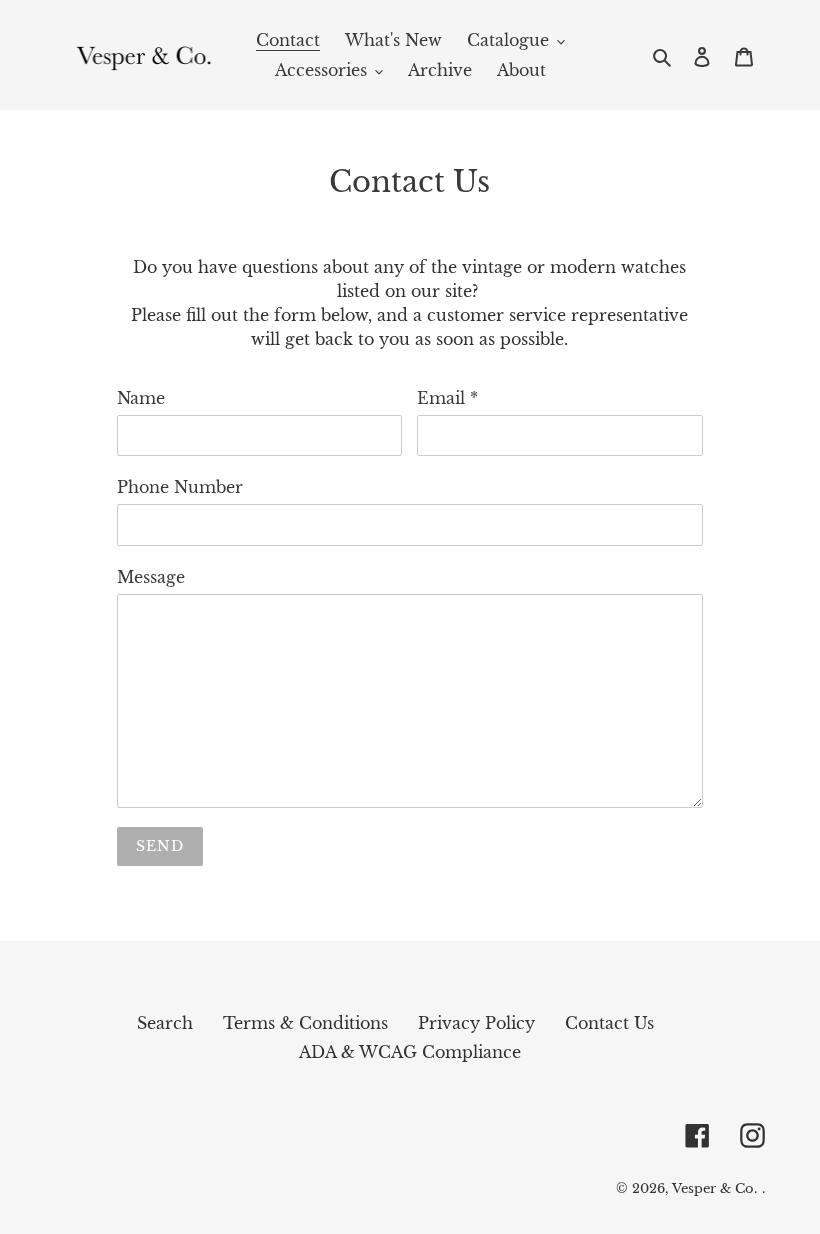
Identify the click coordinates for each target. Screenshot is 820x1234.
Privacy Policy (476, 1023)
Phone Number (180, 487)
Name (141, 398)
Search (165, 1023)
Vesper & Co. (714, 1188)
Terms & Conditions (305, 1023)
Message (151, 577)
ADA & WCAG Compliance (410, 1052)
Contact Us (609, 1023)
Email (447, 398)
